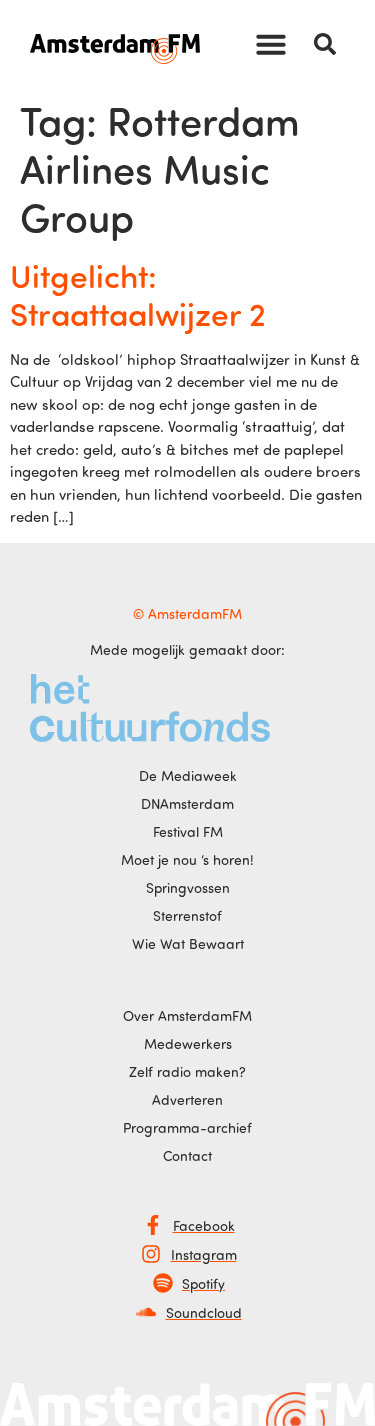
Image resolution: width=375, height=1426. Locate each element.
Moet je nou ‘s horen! (187, 859)
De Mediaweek (188, 775)
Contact (187, 1155)
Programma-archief (187, 1127)
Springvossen (188, 887)
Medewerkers (188, 1043)
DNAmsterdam (187, 803)
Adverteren (187, 1099)
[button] (271, 44)
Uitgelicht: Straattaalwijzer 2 (138, 294)
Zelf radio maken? (187, 1071)
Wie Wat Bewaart (188, 943)
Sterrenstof (187, 915)
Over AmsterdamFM (187, 1015)
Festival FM (188, 831)
